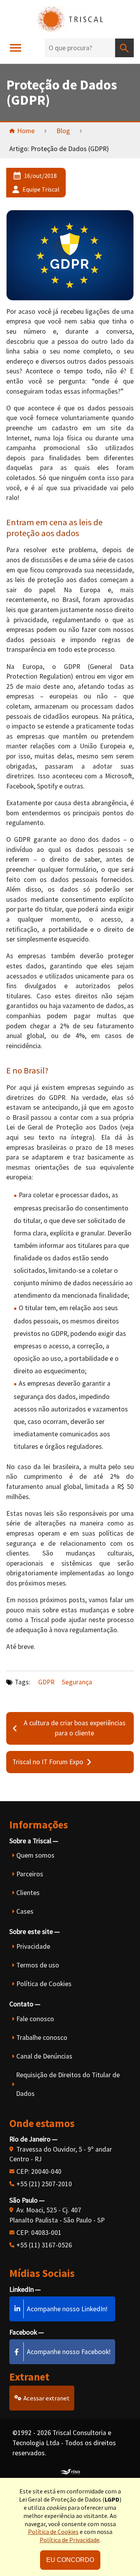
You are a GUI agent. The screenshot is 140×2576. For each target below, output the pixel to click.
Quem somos (35, 1855)
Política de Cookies (44, 1984)
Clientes (28, 1893)
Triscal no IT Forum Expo (48, 1762)
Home (26, 131)
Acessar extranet (46, 2398)
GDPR (46, 1682)
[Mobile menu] (16, 48)
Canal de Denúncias (44, 2056)
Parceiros (30, 1874)
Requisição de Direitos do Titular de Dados (68, 2084)
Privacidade (33, 1946)
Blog (63, 131)
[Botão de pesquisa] (124, 48)
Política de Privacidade (70, 2540)
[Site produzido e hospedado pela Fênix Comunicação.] (70, 2470)
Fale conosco (35, 2019)
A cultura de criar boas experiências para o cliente (75, 1728)
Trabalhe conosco (42, 2038)
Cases (25, 1911)
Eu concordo (70, 2560)
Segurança (77, 1682)
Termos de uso (38, 1965)
